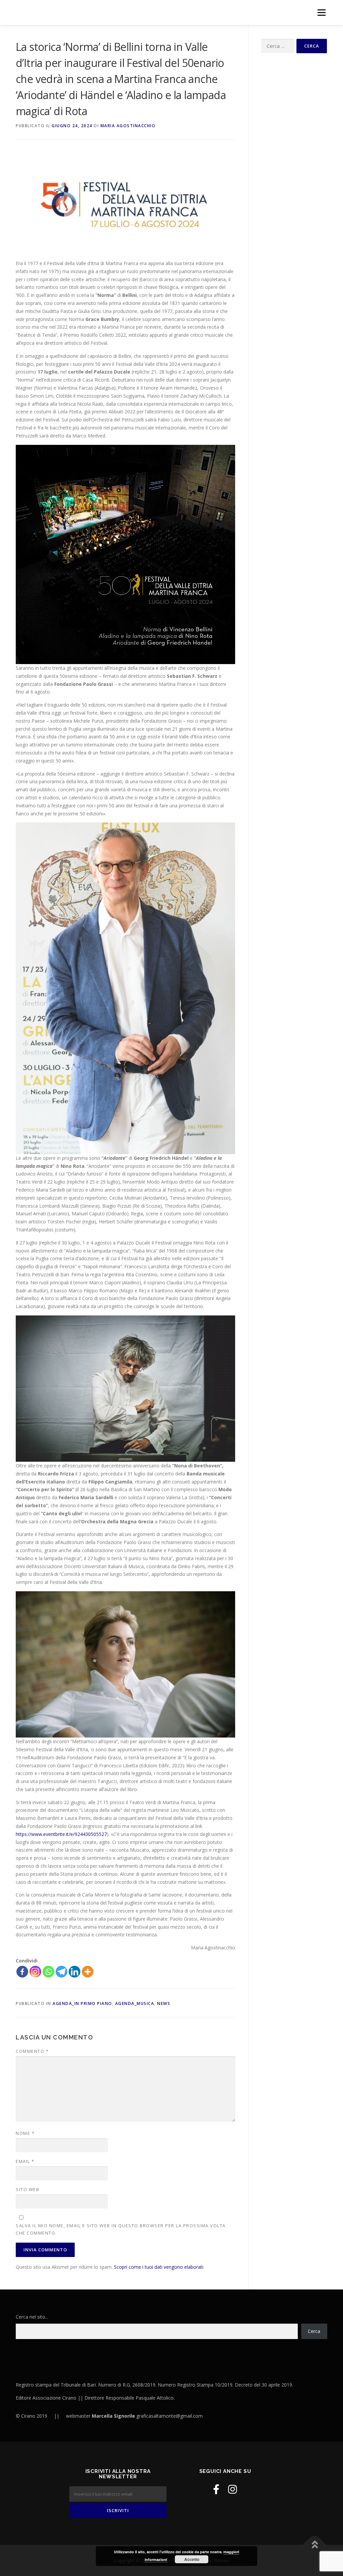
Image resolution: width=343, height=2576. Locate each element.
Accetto (192, 2559)
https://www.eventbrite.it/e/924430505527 (61, 1834)
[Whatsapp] (48, 1972)
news (164, 2003)
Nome (25, 2133)
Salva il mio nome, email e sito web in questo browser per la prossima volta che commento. (121, 2229)
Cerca (314, 2331)
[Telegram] (61, 1972)
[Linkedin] (75, 1972)
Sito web (27, 2189)
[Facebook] (22, 1972)
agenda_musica (135, 2003)
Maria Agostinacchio (128, 126)
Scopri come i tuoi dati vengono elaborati (159, 2267)
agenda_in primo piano (82, 2003)
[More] (88, 1972)
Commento (32, 2051)
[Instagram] (35, 1972)
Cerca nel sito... (32, 2317)
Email (25, 2161)
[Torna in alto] (315, 2545)
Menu (321, 13)
